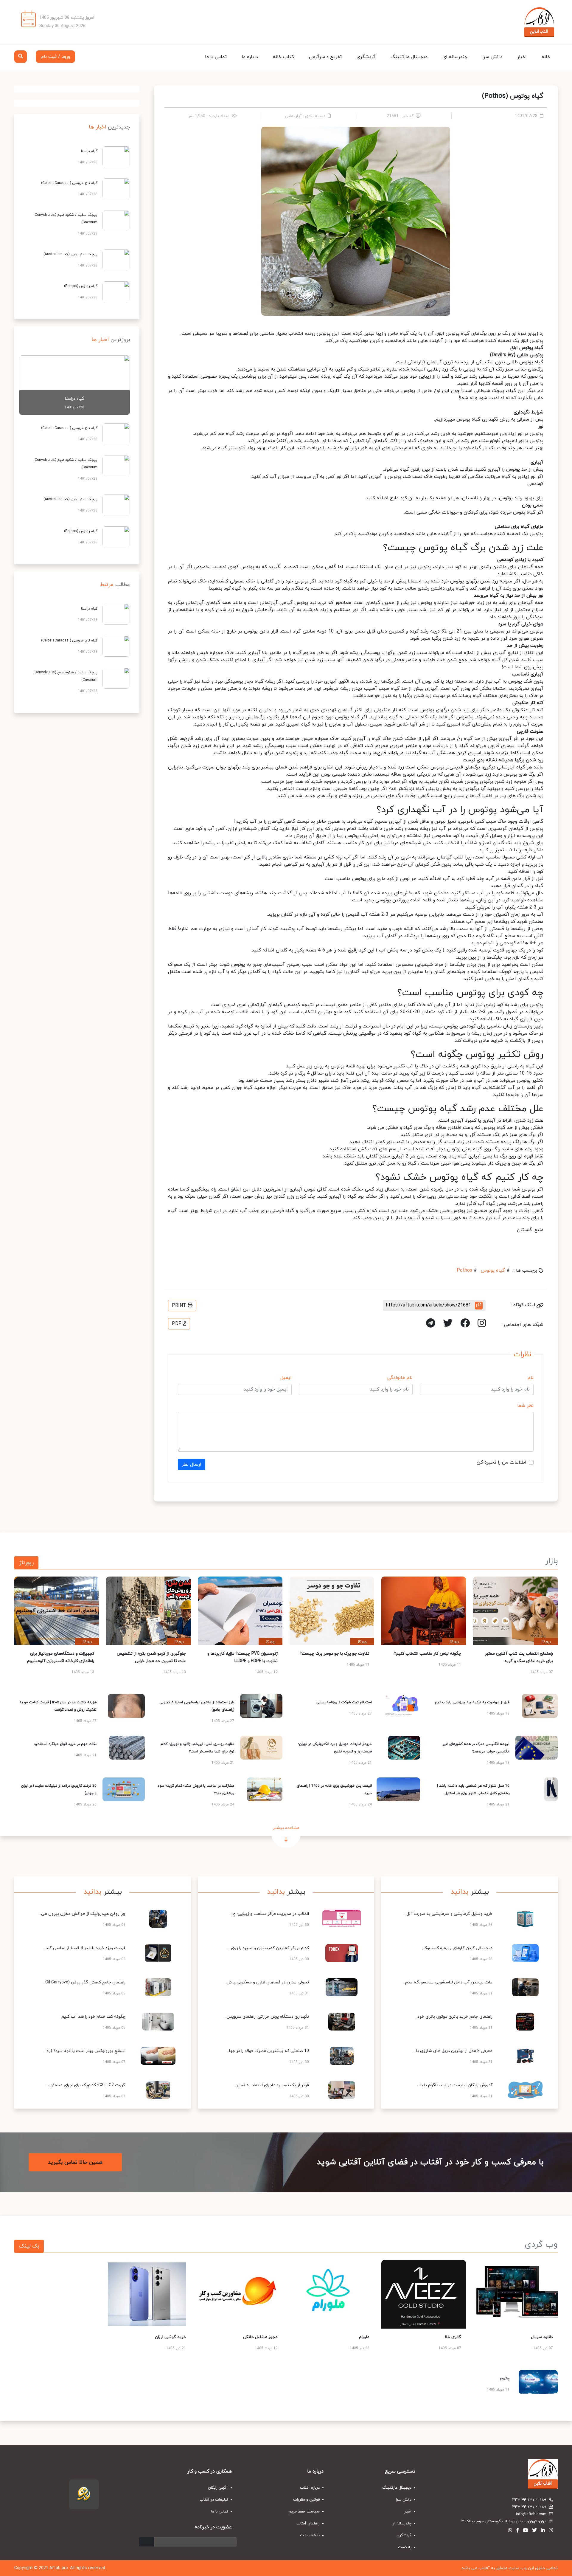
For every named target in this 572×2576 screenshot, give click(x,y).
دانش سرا (492, 57)
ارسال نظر (192, 1464)
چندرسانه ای (455, 57)
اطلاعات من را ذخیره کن (502, 1462)
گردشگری (366, 57)
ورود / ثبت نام (55, 57)
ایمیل (286, 1378)
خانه (546, 57)
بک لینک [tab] (29, 2246)
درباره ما (250, 57)
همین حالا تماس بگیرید (75, 2162)
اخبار (522, 57)
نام (531, 1378)
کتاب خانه (283, 57)
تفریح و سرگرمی (325, 57)
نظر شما (525, 1406)
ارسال (146, 2542)
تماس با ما (216, 57)
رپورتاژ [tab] (26, 1563)
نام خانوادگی (400, 1378)
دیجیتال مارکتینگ (409, 57)
